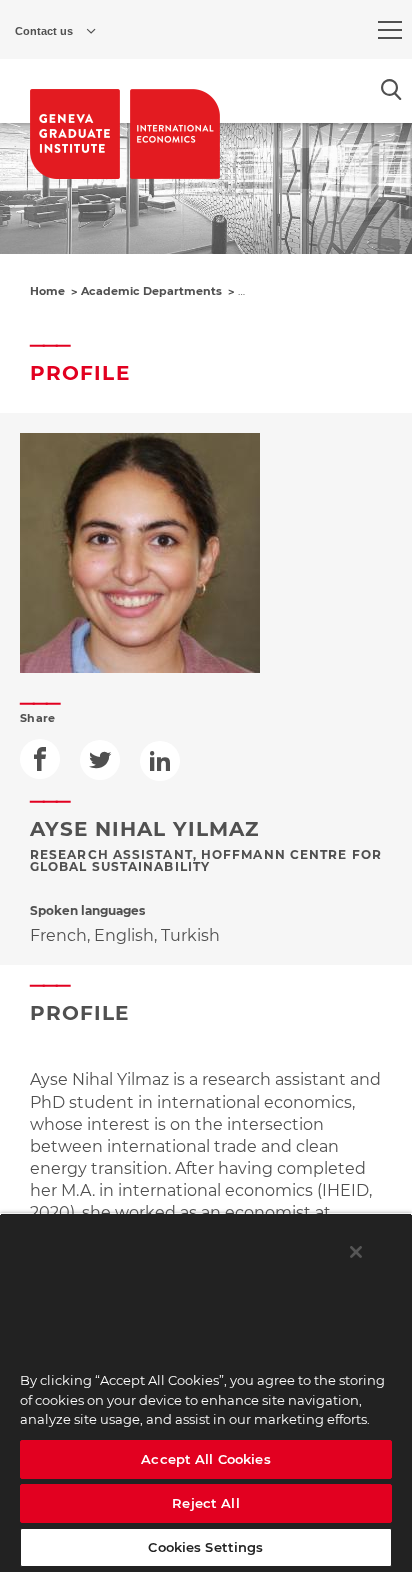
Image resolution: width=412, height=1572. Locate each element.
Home (47, 291)
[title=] (75, 134)
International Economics (310, 291)
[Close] (356, 1252)
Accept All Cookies (205, 1459)
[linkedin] (160, 761)
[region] (206, 1392)
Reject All (205, 1503)
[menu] (390, 30)
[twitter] (100, 760)
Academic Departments (151, 291)
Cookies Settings (205, 1547)
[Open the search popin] (391, 89)
